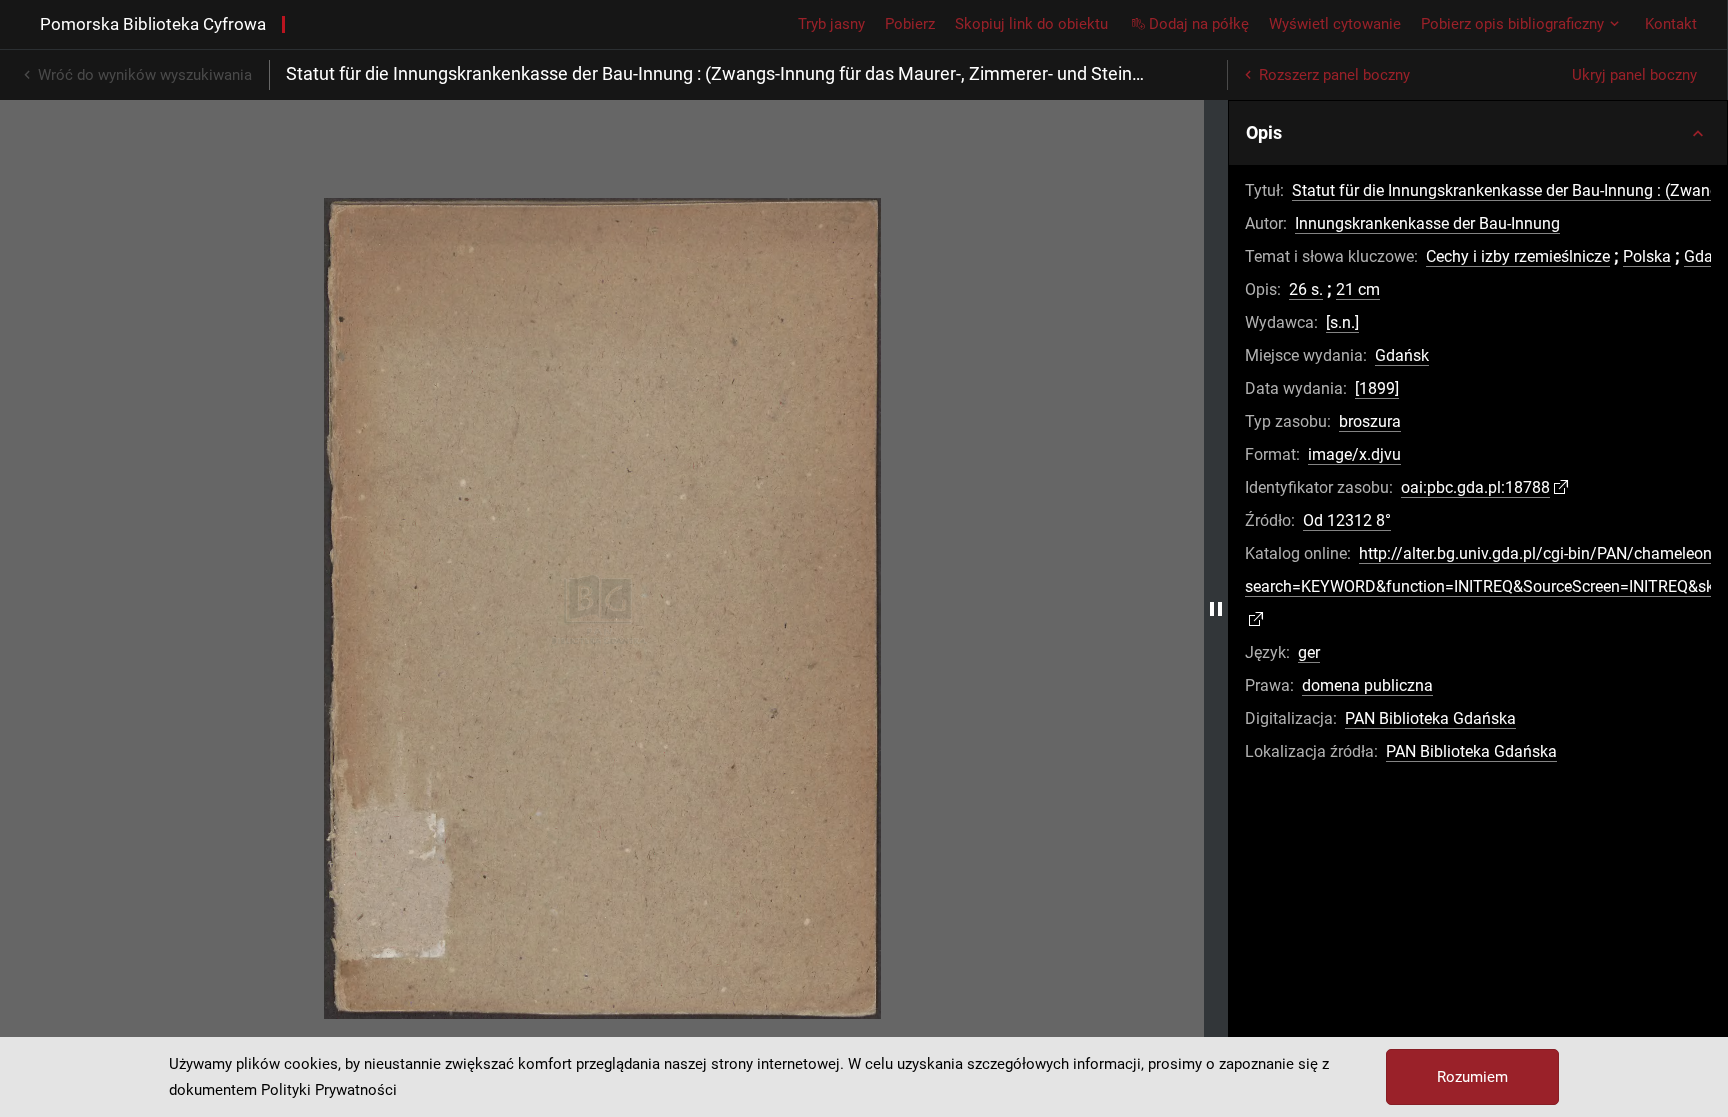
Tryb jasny (831, 24)
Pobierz (910, 24)
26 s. (1306, 289)
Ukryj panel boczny (1634, 75)
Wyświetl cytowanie (1335, 24)
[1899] (1377, 388)
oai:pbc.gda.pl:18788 (1475, 487)
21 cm (1358, 289)
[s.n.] (1342, 322)
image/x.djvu (1354, 454)
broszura (1370, 421)
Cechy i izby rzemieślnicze (1518, 256)
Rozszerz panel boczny (1334, 75)
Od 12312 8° (1347, 520)
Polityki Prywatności (329, 1090)
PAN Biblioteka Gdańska (1430, 718)
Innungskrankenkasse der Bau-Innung (1427, 223)
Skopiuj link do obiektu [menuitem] (1031, 24)
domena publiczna (1367, 685)
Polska (1647, 256)
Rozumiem (1472, 1077)
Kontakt (1671, 24)
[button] (1478, 133)
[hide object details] (1216, 608)
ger (1309, 652)
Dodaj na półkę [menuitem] (1199, 24)
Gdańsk (1402, 355)
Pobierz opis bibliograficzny (1512, 24)
